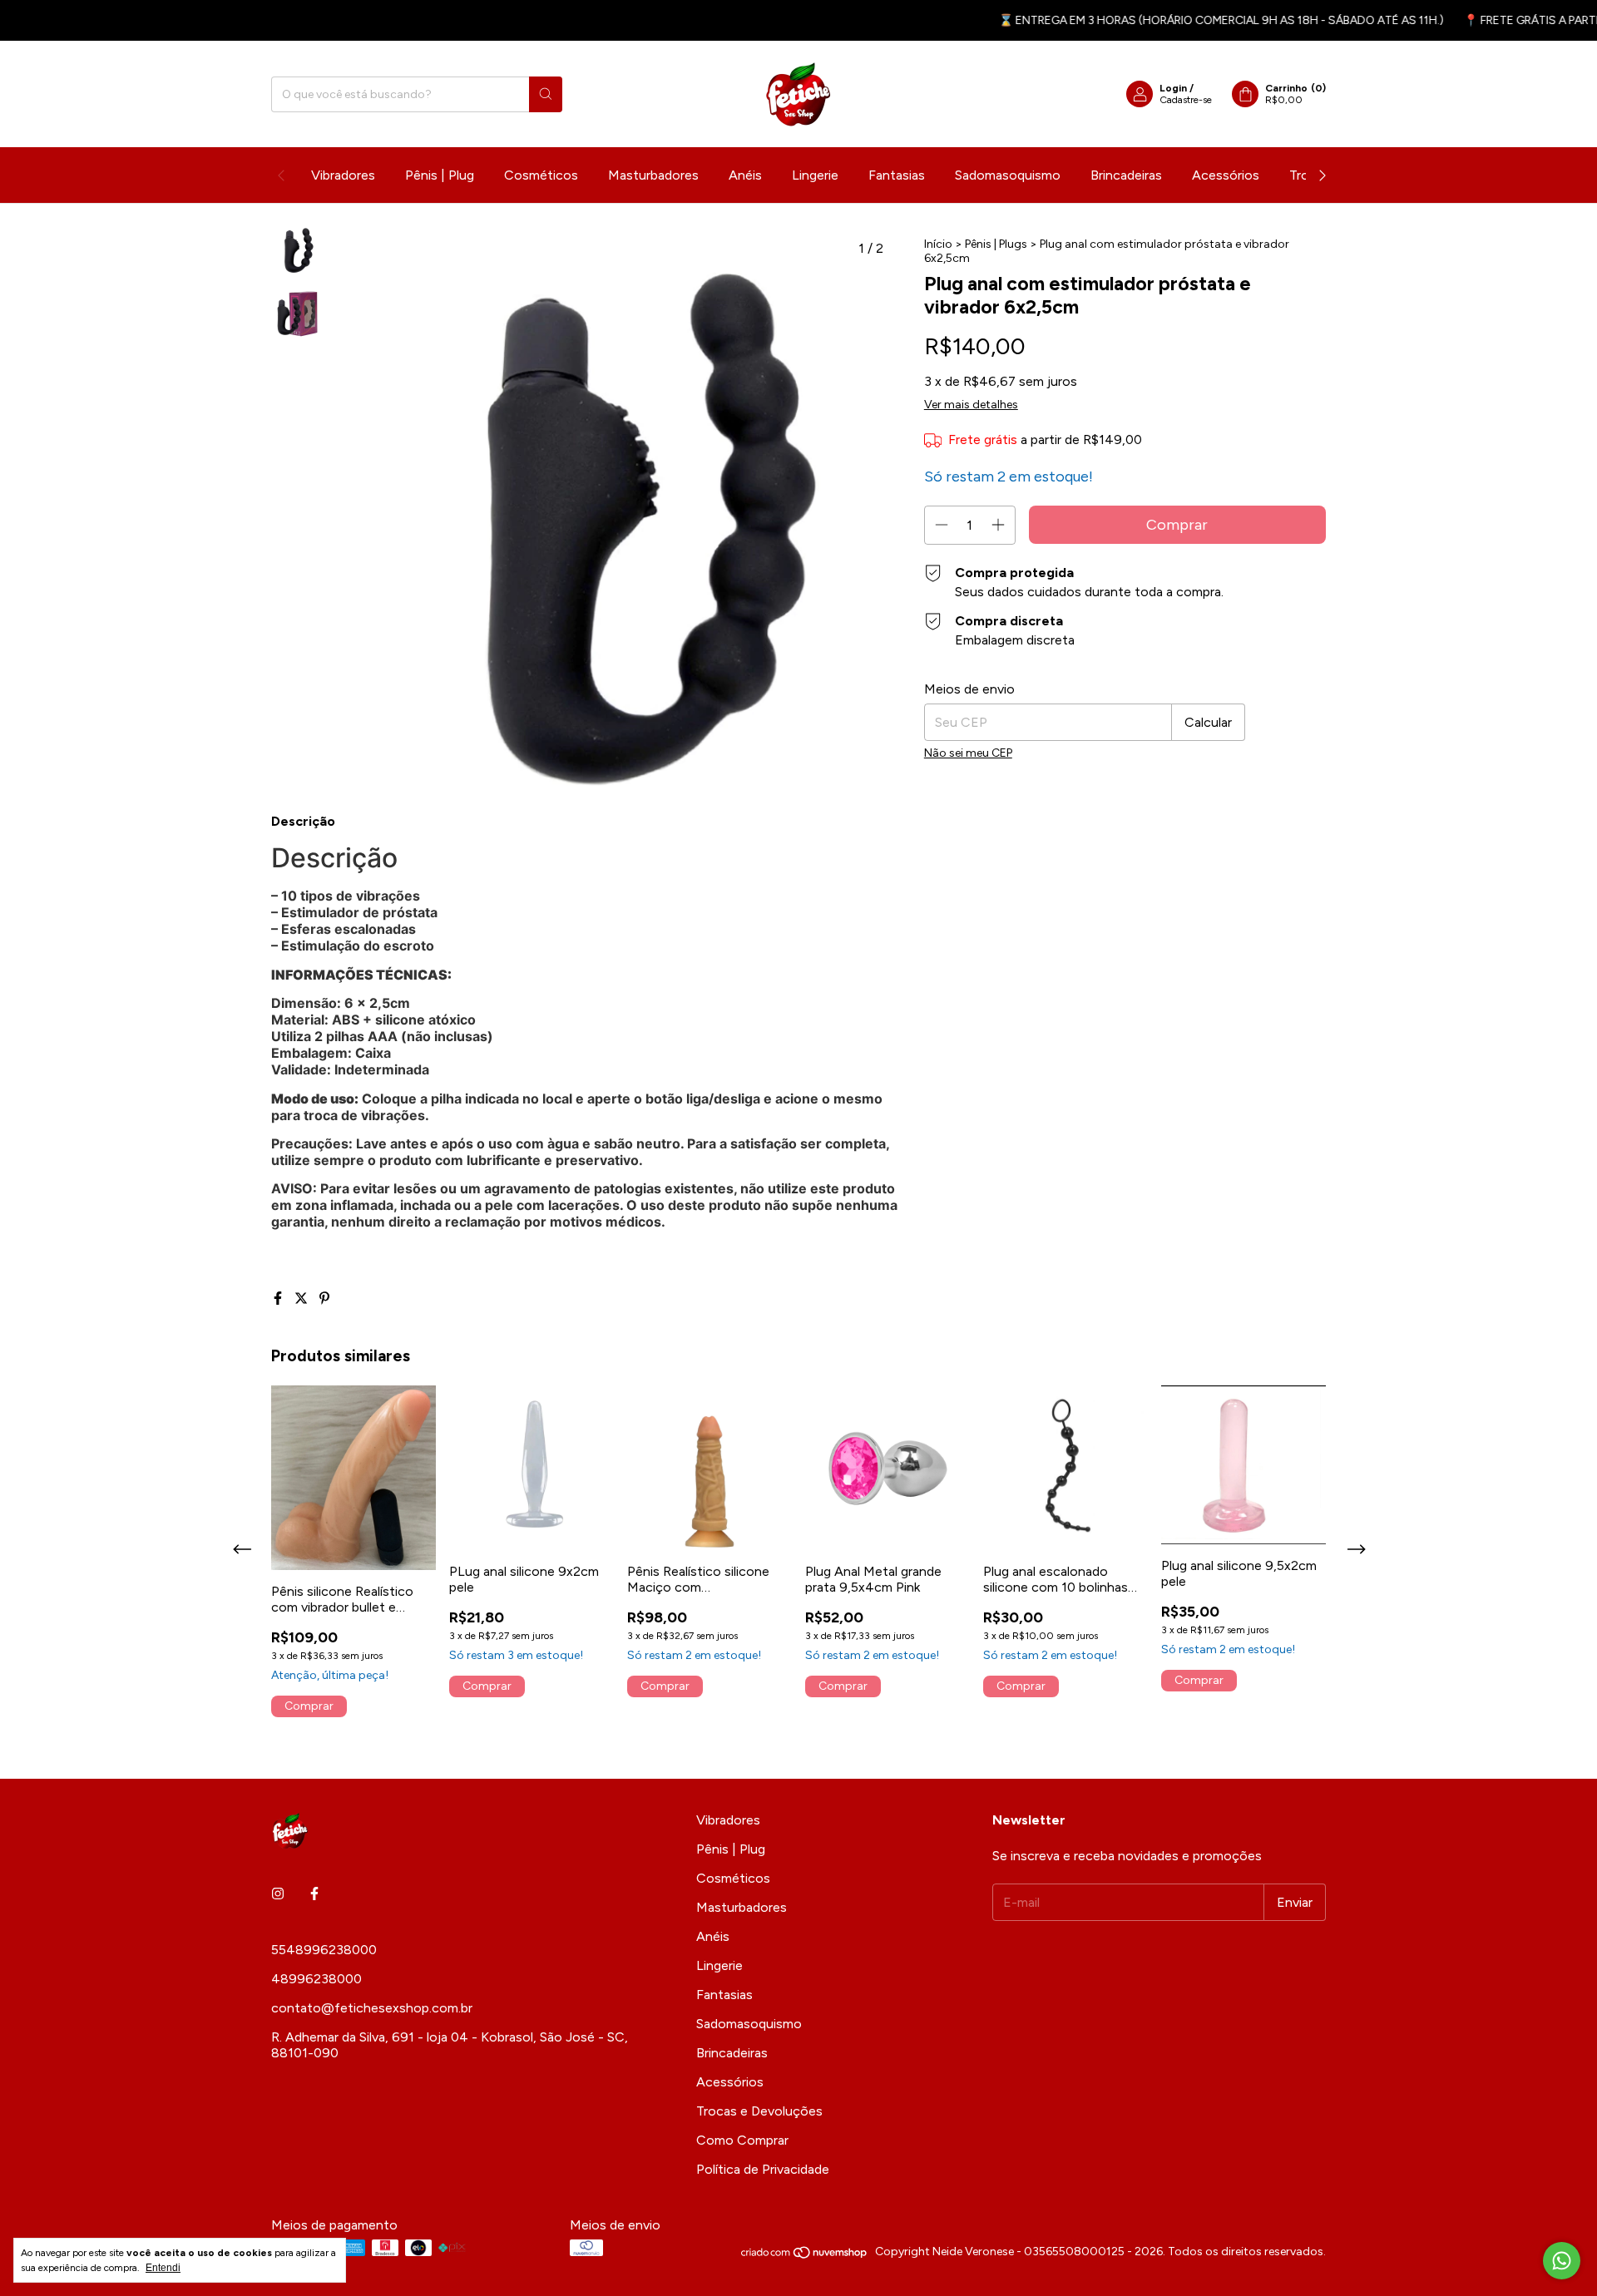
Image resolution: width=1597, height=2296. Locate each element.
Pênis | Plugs (996, 244)
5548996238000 (324, 1950)
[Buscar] (546, 94)
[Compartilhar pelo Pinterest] (324, 1299)
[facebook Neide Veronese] (314, 1894)
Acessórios (1226, 175)
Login (1173, 88)
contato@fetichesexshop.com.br (372, 2008)
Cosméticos (541, 175)
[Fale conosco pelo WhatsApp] (1562, 2261)
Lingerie (815, 175)
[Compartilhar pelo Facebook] (279, 1299)
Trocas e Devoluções (759, 2111)
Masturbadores (653, 175)
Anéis (745, 175)
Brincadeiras (1126, 175)
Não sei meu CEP (968, 753)
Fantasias (897, 175)
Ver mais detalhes (971, 405)
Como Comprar (742, 2140)
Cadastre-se (1186, 100)
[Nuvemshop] (805, 2256)
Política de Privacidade (763, 2169)
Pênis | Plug (440, 175)
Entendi (163, 2268)
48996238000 (316, 1979)
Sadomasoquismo (1008, 175)
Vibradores (343, 175)
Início (938, 244)
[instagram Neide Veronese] (278, 1894)
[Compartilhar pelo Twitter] (303, 1299)
